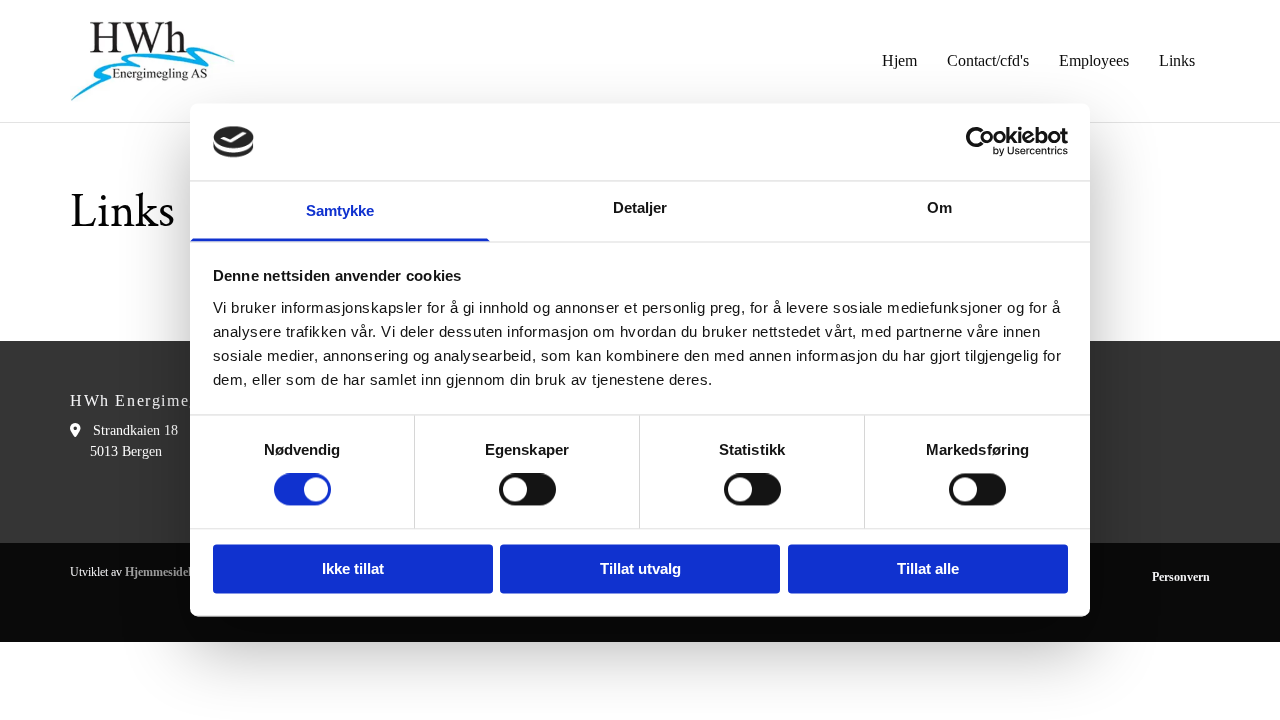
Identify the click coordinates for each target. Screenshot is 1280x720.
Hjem (899, 60)
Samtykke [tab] (340, 210)
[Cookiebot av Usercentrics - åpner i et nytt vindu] (980, 142)
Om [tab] (939, 207)
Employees (1094, 60)
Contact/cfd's (988, 60)
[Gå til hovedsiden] (152, 61)
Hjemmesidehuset (170, 572)
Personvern (1181, 577)
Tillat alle (928, 568)
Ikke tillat (353, 568)
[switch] (527, 490)
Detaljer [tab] (640, 207)
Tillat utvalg (640, 568)
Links (1177, 60)
